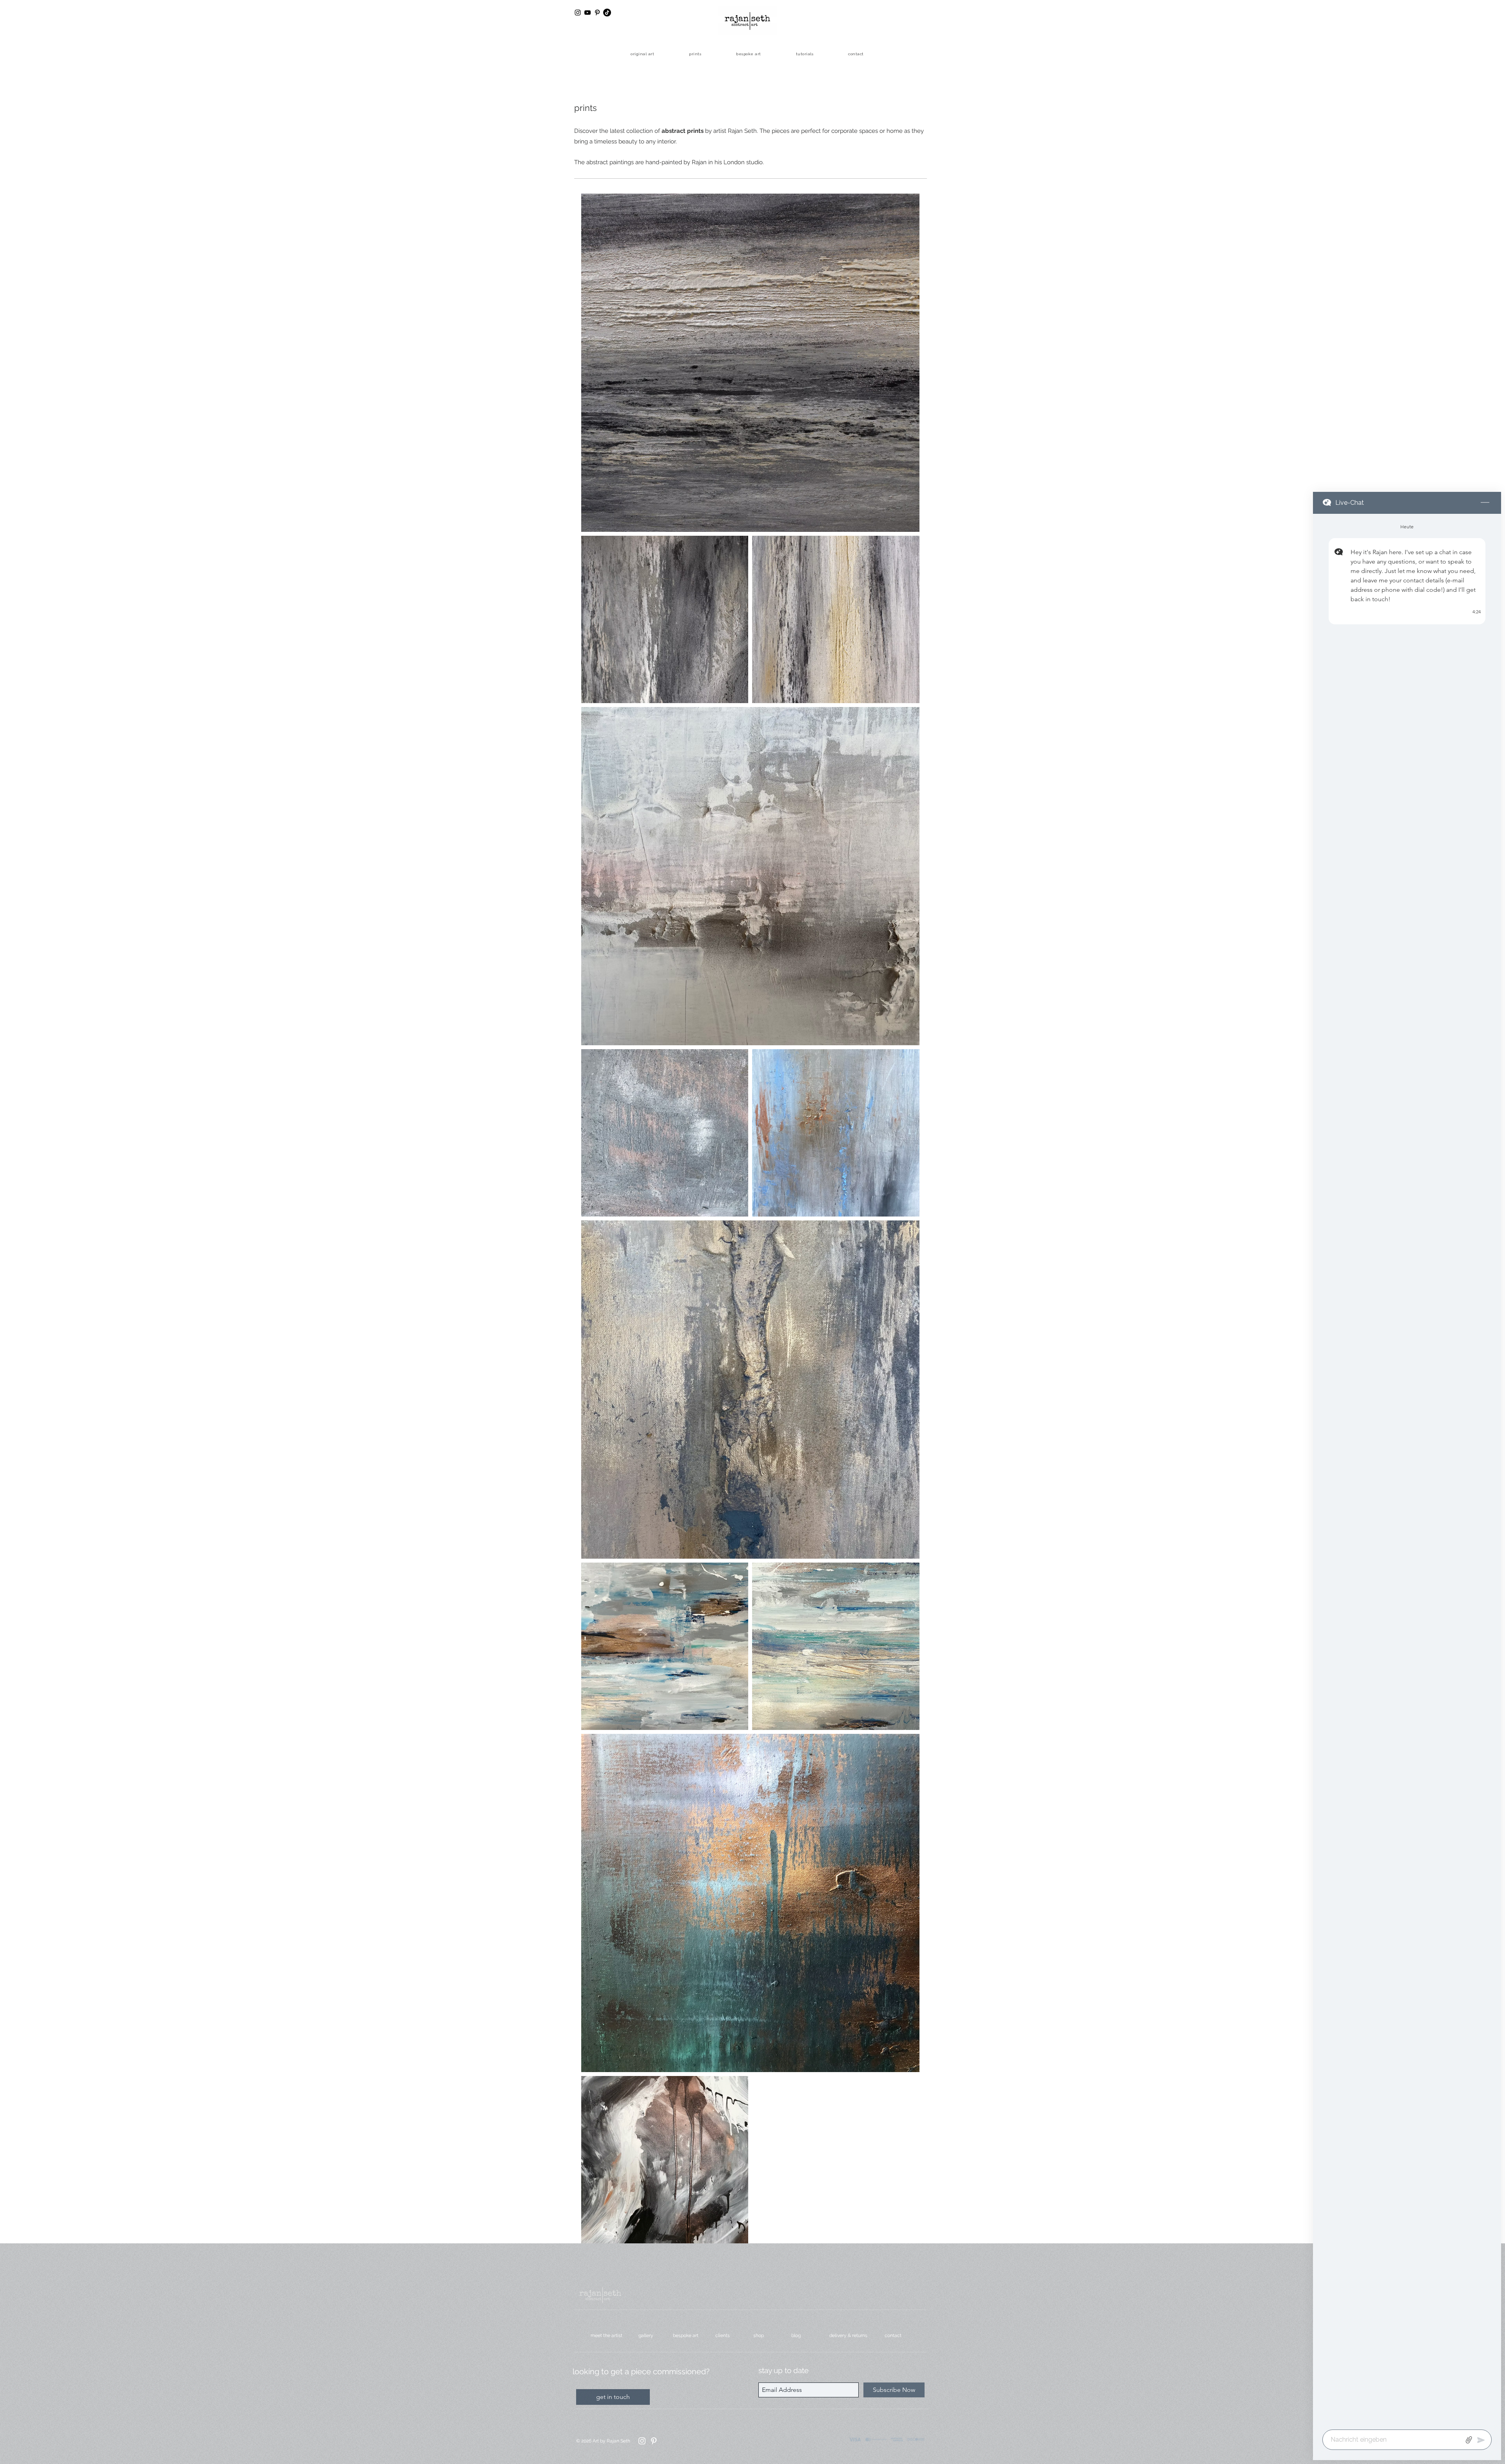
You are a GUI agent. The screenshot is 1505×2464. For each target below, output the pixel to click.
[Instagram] (642, 2441)
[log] (1407, 1469)
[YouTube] (587, 13)
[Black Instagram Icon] (578, 13)
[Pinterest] (654, 2441)
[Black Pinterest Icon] (597, 13)
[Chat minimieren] (1485, 503)
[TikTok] (607, 13)
